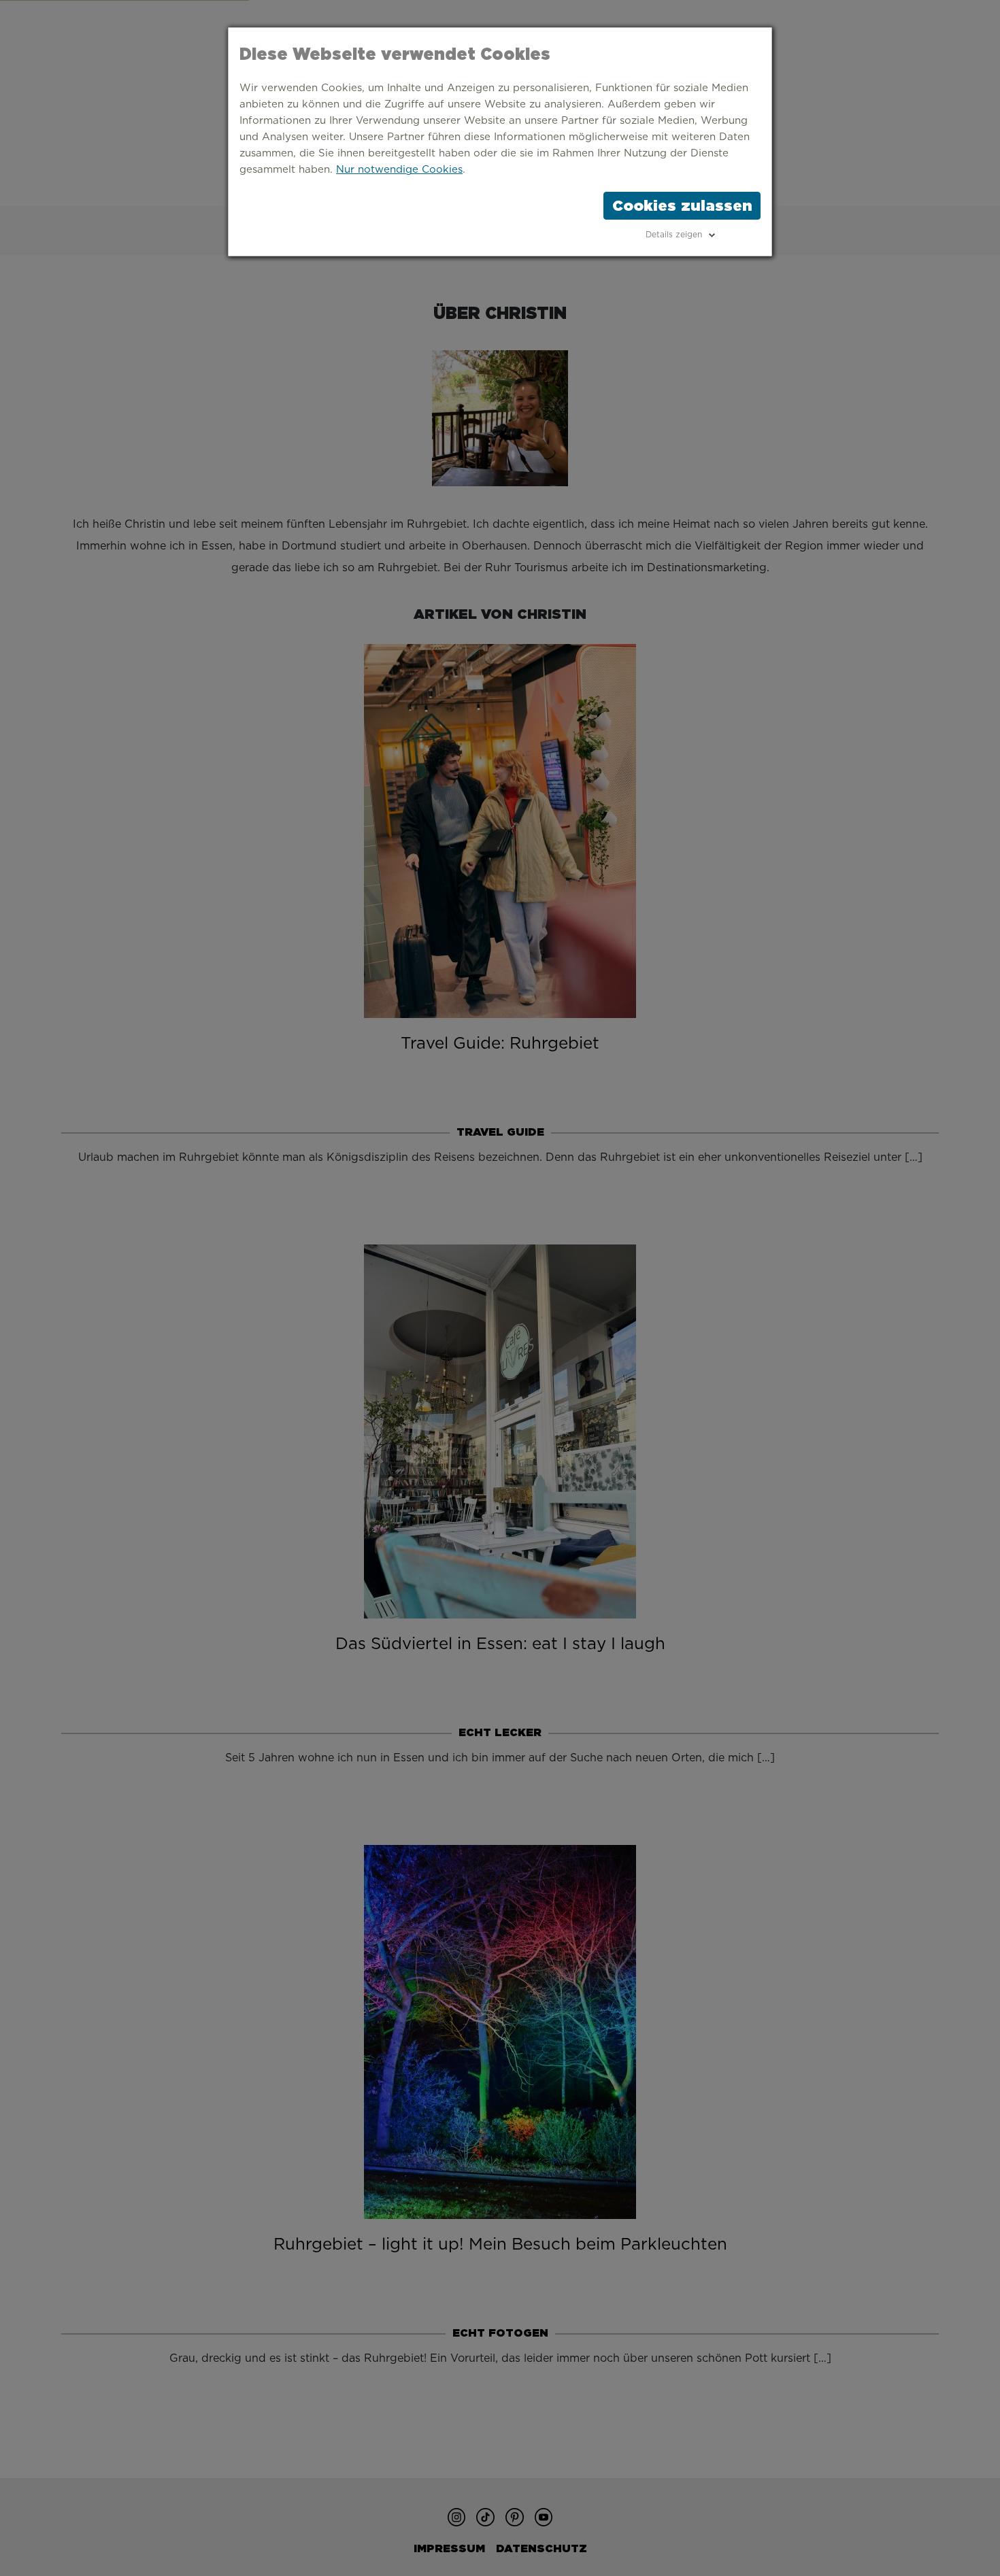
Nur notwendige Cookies (399, 170)
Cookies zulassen (682, 205)
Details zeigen (674, 235)
